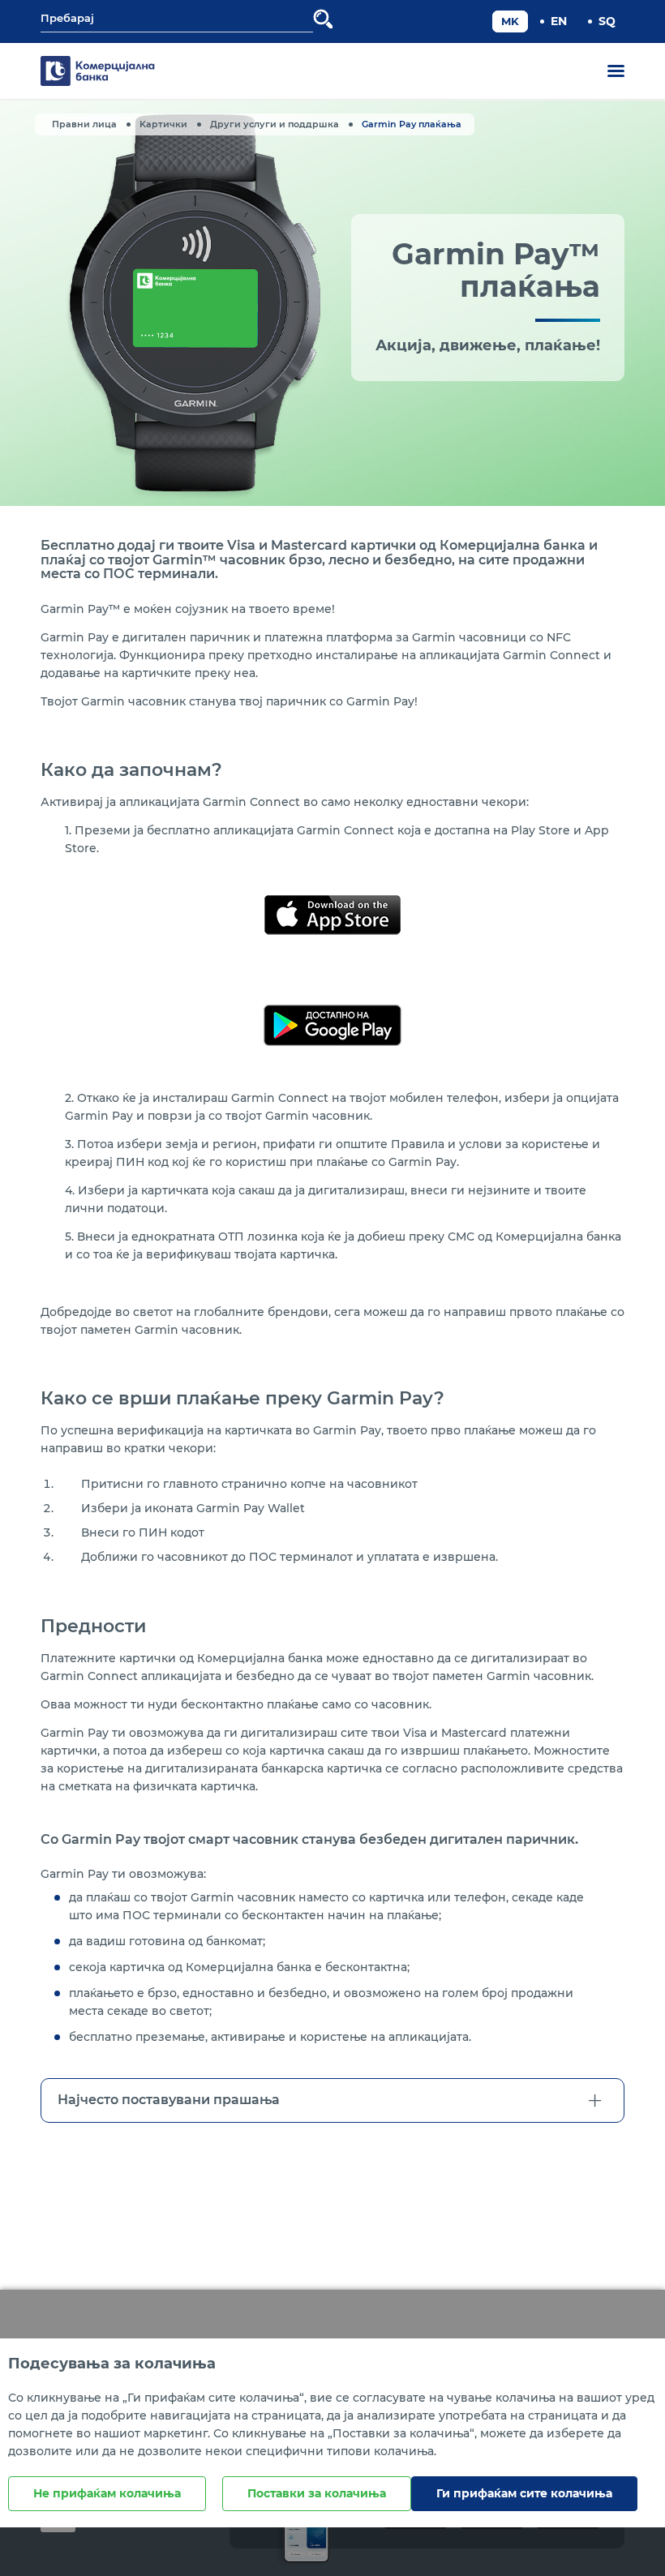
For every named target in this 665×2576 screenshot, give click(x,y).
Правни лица (84, 124)
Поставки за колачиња (317, 2493)
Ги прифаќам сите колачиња (524, 2493)
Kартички (163, 124)
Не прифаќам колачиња (107, 2493)
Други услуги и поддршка (275, 124)
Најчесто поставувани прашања (169, 2100)
